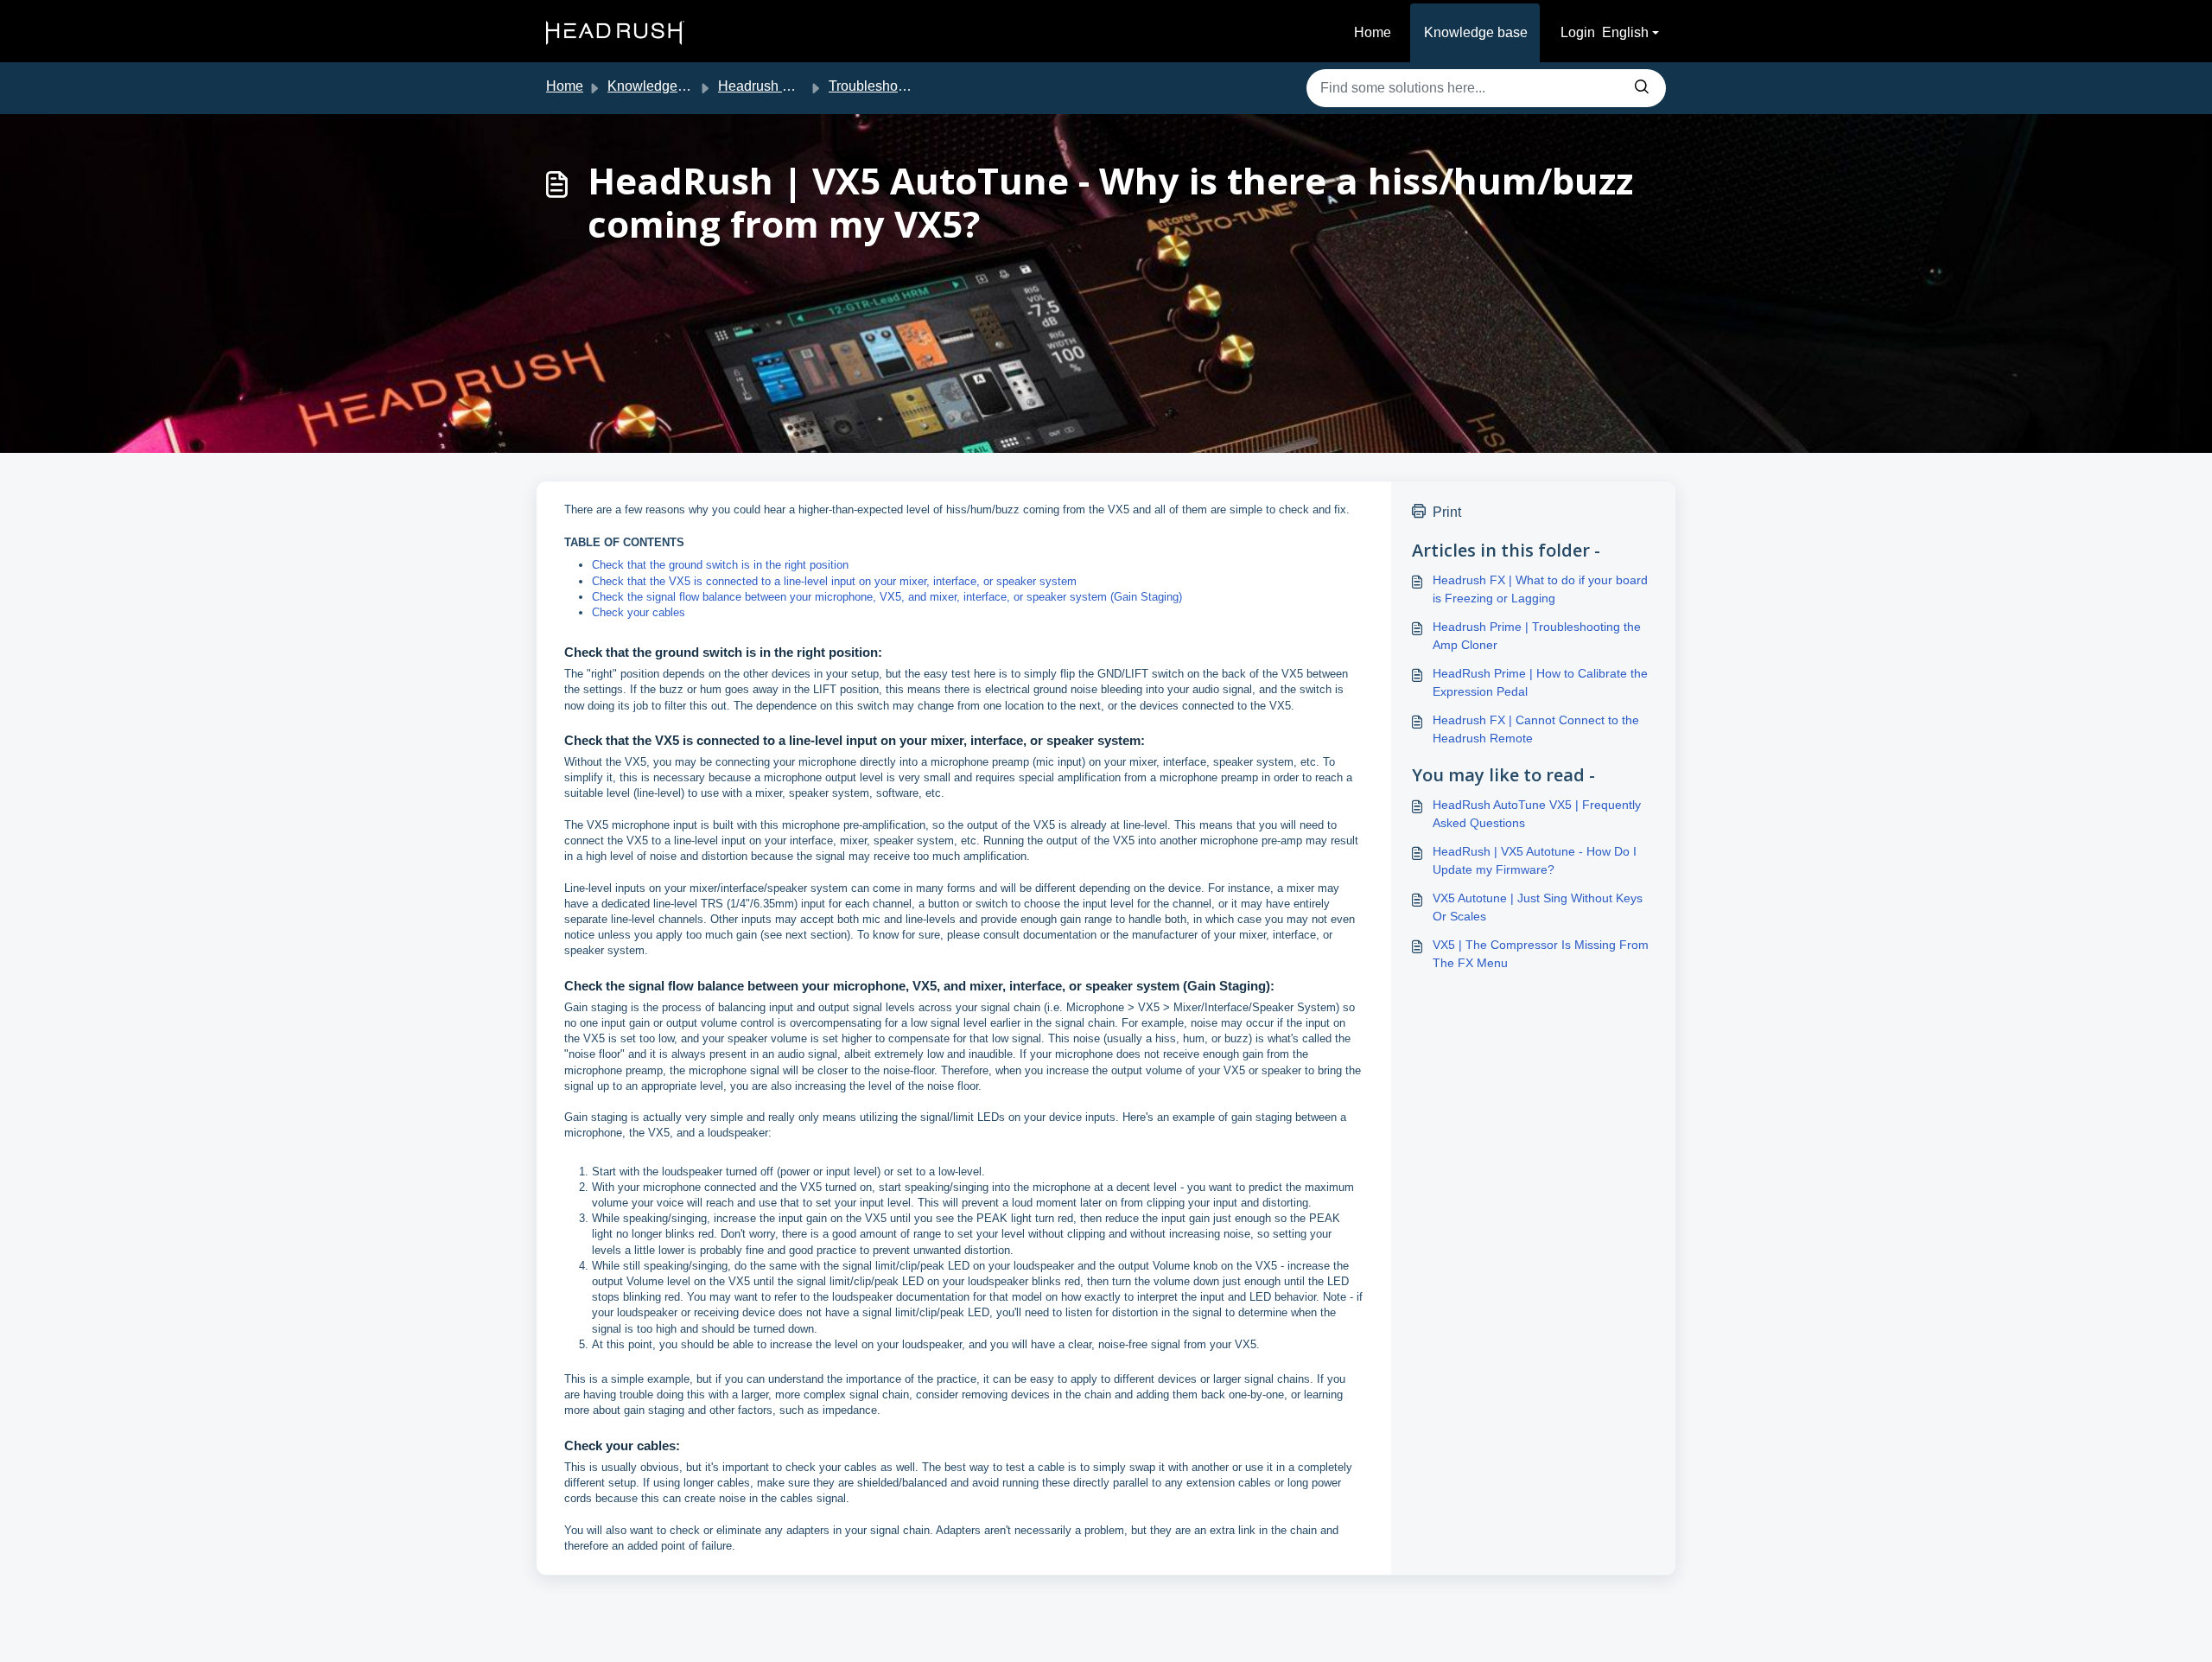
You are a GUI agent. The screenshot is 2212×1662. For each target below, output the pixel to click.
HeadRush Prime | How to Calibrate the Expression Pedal (1540, 682)
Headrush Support (774, 86)
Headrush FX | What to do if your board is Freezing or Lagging (1540, 589)
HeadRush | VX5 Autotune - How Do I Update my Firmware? (1535, 860)
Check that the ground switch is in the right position (720, 565)
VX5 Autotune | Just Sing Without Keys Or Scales (1538, 907)
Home (1373, 32)
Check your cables (639, 612)
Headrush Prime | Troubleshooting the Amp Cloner (1537, 636)
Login (1578, 32)
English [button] (1625, 32)
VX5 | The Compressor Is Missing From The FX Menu (1541, 954)
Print (1447, 512)
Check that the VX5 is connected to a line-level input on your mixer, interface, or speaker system (834, 581)
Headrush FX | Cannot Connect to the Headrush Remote (1536, 729)
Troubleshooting (878, 86)
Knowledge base (1476, 32)
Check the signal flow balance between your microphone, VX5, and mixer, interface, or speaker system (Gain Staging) (887, 597)
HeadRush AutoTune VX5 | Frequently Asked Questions (1537, 814)
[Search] (1642, 88)
